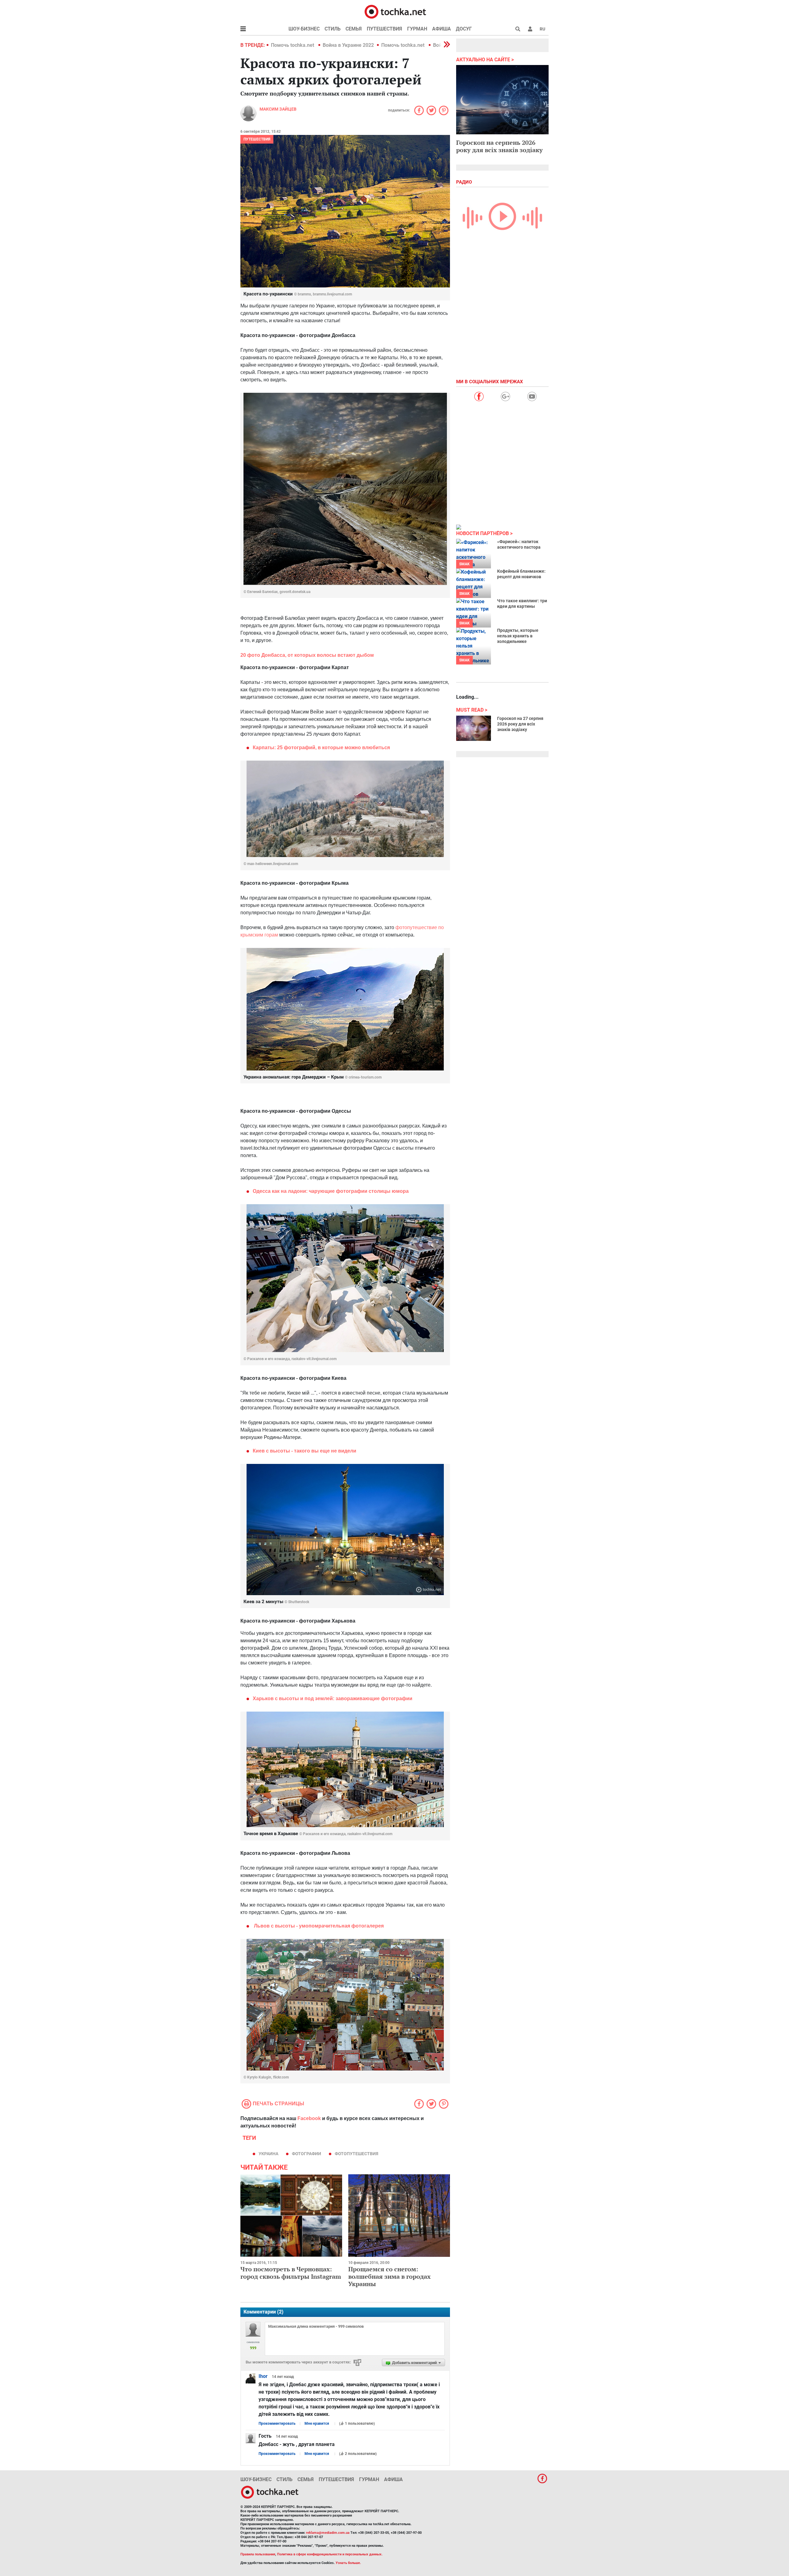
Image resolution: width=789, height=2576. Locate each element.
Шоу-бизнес (304, 29)
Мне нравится (317, 2424)
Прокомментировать (277, 2424)
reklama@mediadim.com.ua (328, 2533)
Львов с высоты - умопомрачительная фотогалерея (319, 1926)
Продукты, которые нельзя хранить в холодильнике (518, 636)
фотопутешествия (356, 2154)
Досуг (464, 29)
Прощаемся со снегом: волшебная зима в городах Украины (389, 2276)
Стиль (333, 29)
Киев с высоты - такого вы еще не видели (305, 1451)
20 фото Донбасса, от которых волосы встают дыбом (307, 655)
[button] (530, 29)
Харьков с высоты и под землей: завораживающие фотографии (333, 1698)
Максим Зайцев (278, 109)
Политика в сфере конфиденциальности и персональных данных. (330, 2554)
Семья (354, 29)
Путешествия (384, 29)
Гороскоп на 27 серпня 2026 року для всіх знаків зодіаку (520, 724)
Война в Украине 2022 (348, 45)
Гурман (417, 29)
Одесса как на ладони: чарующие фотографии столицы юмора (331, 1191)
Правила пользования (258, 2554)
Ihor (263, 2376)
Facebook (309, 2118)
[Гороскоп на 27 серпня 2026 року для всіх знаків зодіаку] (474, 728)
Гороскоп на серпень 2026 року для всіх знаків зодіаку (499, 146)
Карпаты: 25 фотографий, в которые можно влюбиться (321, 748)
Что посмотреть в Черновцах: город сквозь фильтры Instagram (291, 2273)
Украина (268, 2154)
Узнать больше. (348, 2563)
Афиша (442, 29)
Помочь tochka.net (293, 45)
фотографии (307, 2154)
